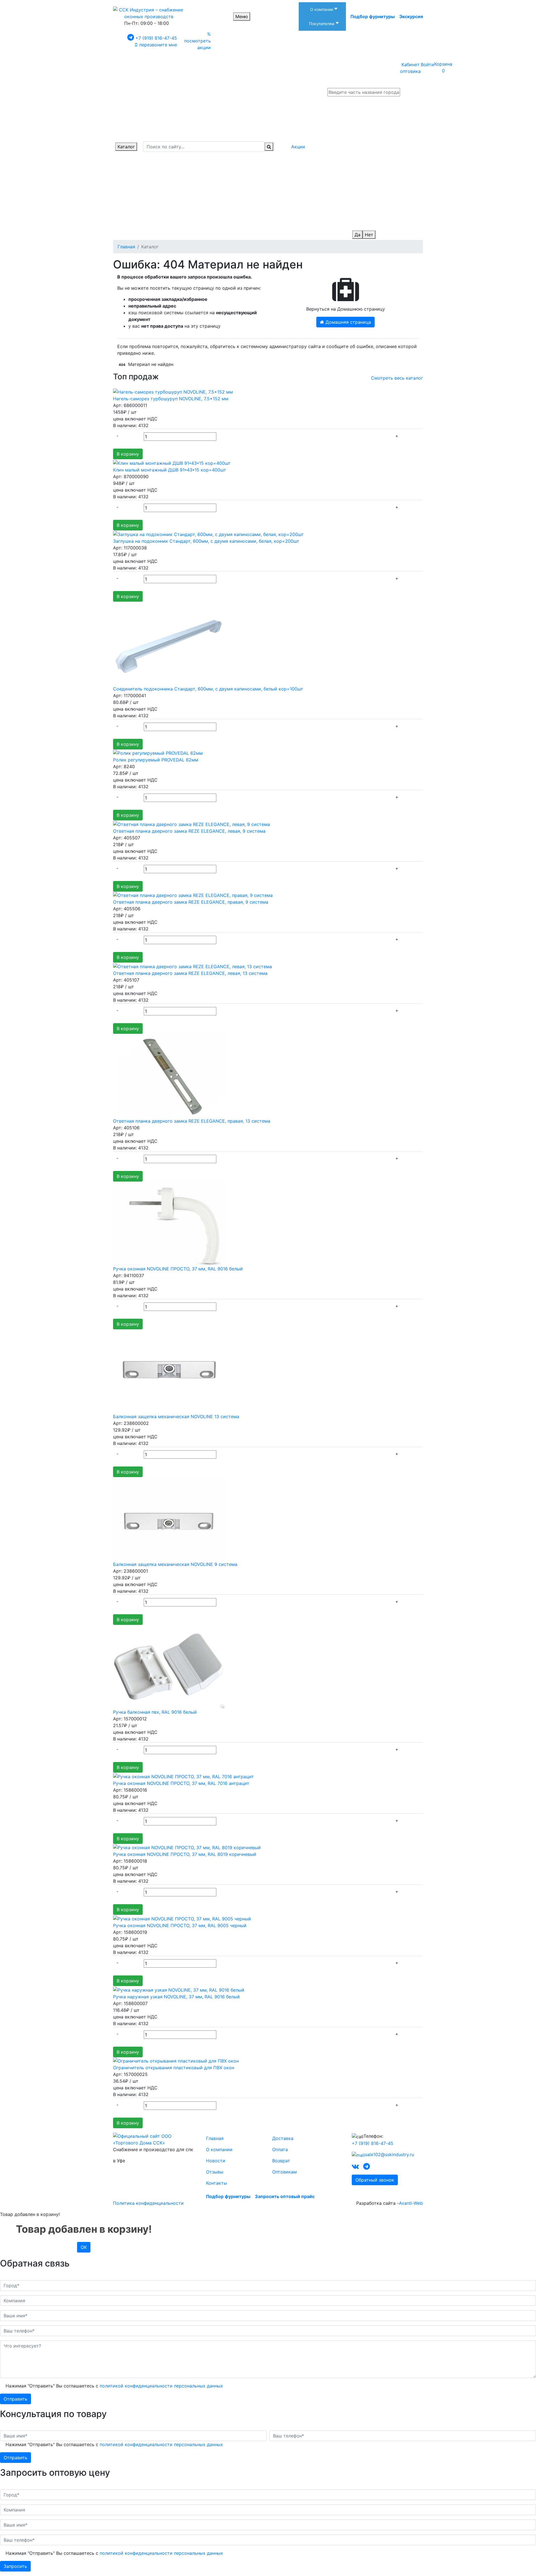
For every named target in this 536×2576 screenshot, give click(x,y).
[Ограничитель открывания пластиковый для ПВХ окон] (176, 2061)
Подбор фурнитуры (373, 16)
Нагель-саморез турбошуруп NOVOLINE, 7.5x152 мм (171, 399)
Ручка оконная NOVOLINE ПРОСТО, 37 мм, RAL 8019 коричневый (185, 1854)
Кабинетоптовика (410, 68)
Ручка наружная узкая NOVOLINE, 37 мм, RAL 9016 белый (176, 1997)
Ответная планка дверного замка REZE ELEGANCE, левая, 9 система (189, 831)
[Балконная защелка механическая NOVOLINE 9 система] (169, 1518)
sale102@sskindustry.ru (389, 2154)
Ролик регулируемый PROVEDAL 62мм (156, 760)
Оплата (280, 2149)
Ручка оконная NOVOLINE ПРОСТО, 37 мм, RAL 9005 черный (180, 1925)
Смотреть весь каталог (397, 378)
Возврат (281, 2161)
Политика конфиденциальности (148, 2203)
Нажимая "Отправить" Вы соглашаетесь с (114, 2386)
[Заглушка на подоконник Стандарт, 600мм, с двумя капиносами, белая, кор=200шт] (208, 534)
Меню (242, 16)
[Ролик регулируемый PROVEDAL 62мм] (158, 753)
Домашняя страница (348, 322)
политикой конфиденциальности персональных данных (161, 2386)
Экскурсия (411, 16)
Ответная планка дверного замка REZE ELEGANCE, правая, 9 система (191, 902)
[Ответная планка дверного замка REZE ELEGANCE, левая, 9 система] (192, 824)
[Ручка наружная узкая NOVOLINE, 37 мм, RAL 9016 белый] (179, 1989)
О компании (219, 2149)
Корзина (443, 67)
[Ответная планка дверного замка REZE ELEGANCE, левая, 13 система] (192, 966)
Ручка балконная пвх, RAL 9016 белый (155, 1712)
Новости (216, 2161)
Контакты (216, 2183)
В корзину (128, 454)
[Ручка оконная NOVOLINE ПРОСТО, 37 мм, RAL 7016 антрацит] (183, 1776)
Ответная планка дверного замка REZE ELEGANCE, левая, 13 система (190, 973)
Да (357, 235)
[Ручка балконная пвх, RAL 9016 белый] (169, 1666)
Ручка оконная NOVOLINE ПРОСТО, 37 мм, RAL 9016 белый (178, 1269)
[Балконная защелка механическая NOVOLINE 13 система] (169, 1371)
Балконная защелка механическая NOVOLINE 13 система (176, 1416)
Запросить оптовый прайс (285, 2196)
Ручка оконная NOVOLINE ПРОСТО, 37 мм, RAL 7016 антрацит (181, 1783)
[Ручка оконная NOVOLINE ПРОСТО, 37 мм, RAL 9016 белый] (169, 1223)
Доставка (283, 2138)
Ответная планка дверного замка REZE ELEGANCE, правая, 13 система (192, 1121)
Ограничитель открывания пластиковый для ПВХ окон (174, 2068)
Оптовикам (284, 2172)
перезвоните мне (158, 45)
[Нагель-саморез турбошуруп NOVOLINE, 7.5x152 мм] (173, 392)
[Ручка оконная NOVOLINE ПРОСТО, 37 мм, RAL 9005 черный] (182, 1918)
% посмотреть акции (198, 41)
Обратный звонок (375, 2180)
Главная (215, 2138)
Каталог (126, 147)
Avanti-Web (411, 2203)
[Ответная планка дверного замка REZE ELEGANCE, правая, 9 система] (193, 895)
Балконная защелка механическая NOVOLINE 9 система (175, 1564)
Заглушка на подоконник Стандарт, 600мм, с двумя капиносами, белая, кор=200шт (206, 541)
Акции (298, 147)
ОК (84, 2247)
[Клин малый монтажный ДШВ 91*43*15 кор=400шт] (172, 463)
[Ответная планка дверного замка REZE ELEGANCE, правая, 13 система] (169, 1075)
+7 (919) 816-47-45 (156, 38)
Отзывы (215, 2172)
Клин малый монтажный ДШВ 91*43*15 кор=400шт (170, 470)
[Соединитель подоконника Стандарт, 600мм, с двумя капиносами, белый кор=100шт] (169, 643)
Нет (369, 235)
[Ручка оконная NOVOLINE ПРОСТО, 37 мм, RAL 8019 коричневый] (187, 1847)
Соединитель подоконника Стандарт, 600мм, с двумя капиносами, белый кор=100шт (208, 689)
